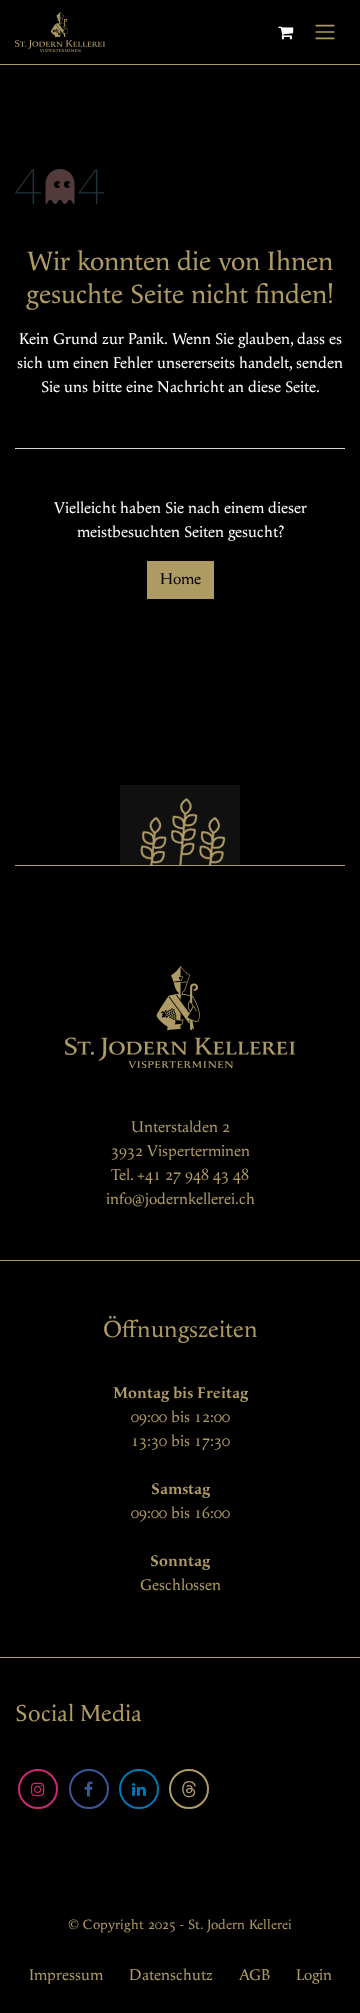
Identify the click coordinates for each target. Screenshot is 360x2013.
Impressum (66, 1975)
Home (180, 579)
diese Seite (282, 387)
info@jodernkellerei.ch (180, 1199)
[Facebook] (89, 1789)
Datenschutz (171, 1975)
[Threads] (189, 1789)
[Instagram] (38, 1789)
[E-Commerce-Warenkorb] (285, 32)
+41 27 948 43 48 (193, 1175)
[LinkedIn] (139, 1789)
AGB (254, 1975)
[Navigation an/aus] (325, 32)
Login (314, 1975)
